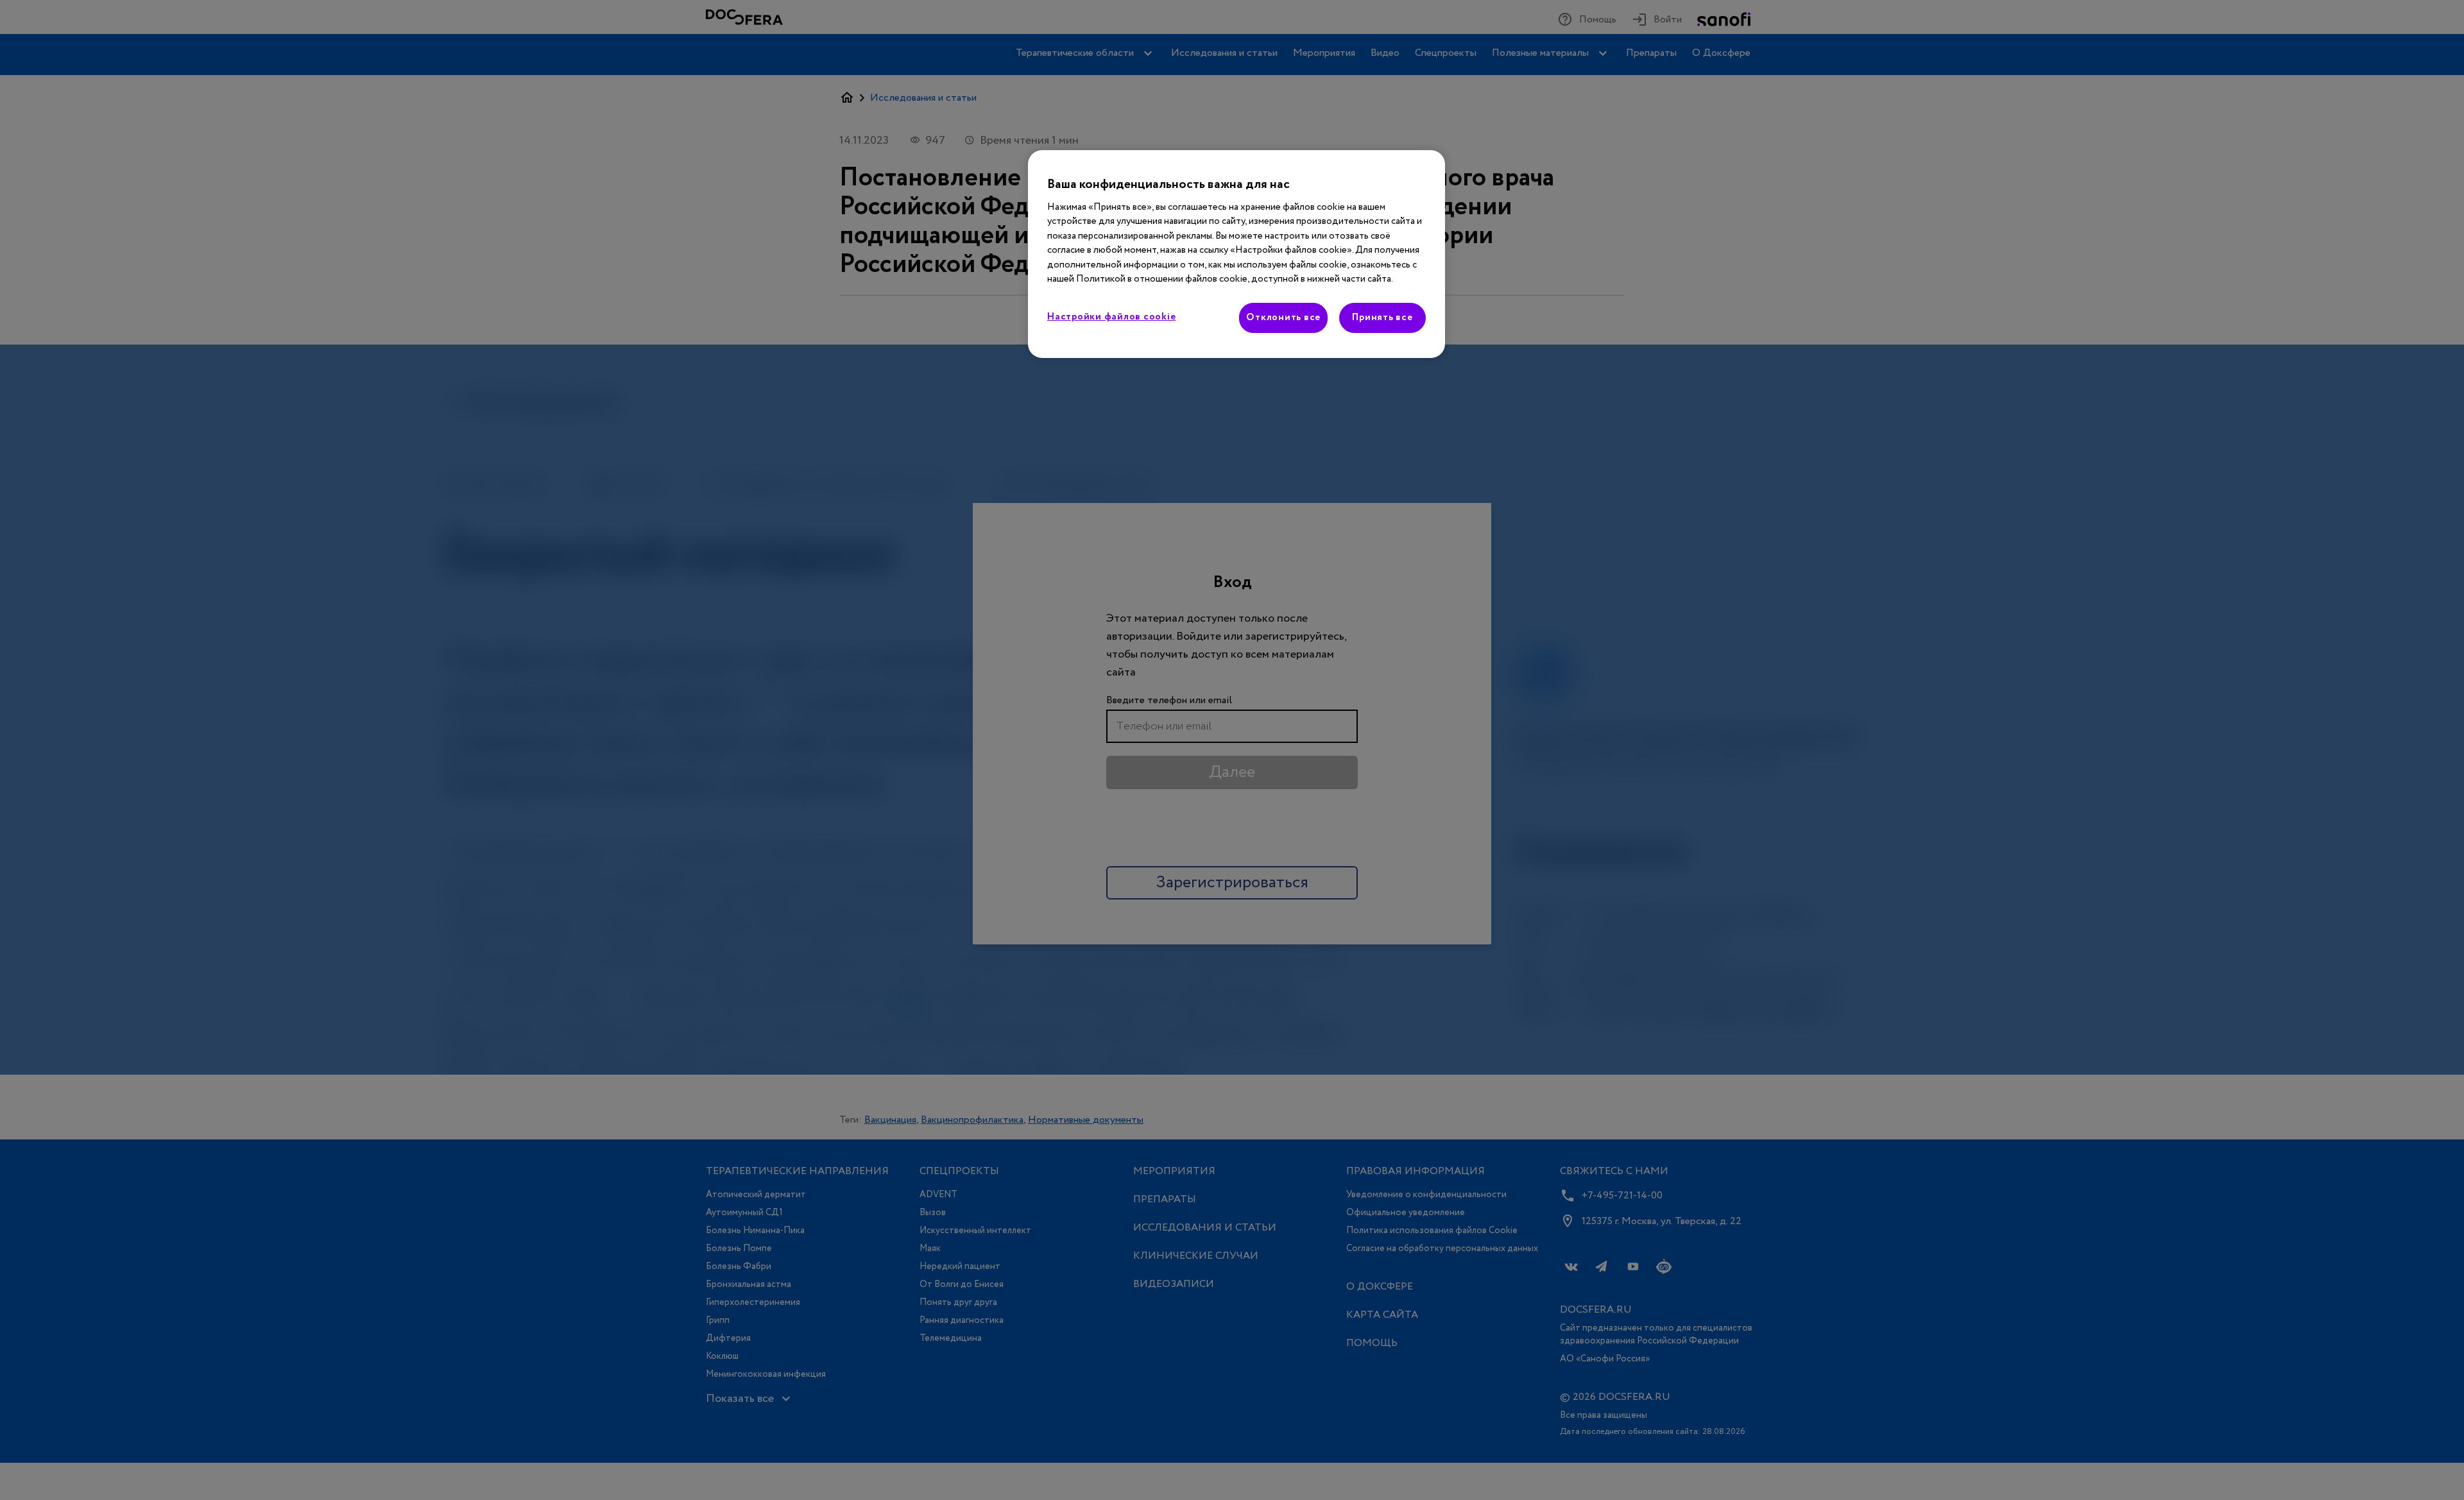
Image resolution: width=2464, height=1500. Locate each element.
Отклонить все (1283, 318)
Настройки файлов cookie (1111, 317)
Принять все (1382, 318)
